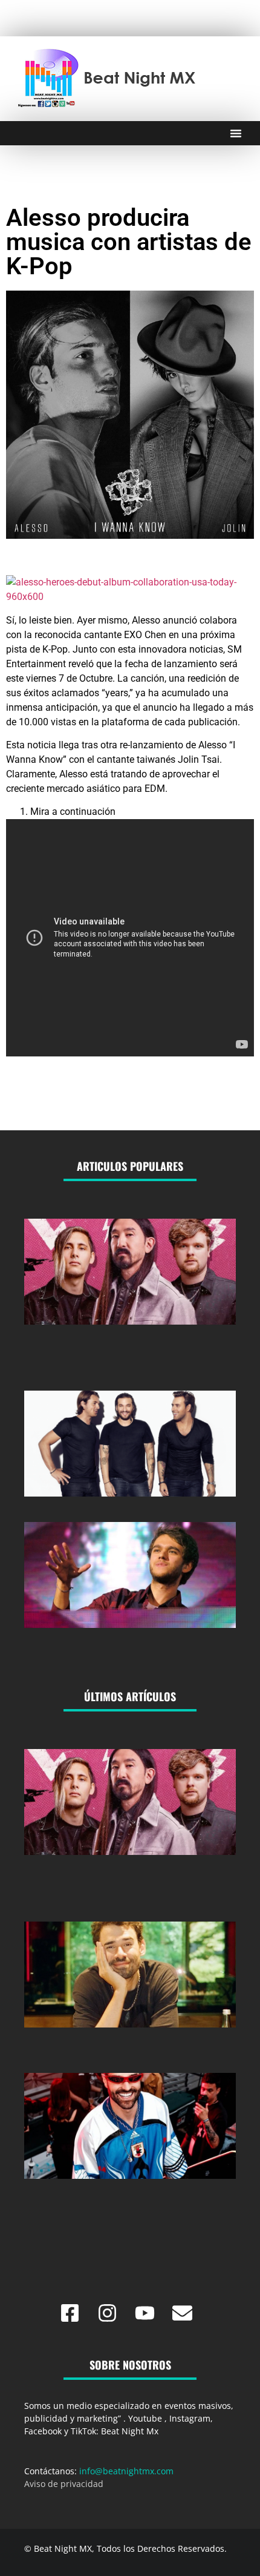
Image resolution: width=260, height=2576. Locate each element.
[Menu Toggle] (236, 133)
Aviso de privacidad (64, 2484)
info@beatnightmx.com (126, 2471)
